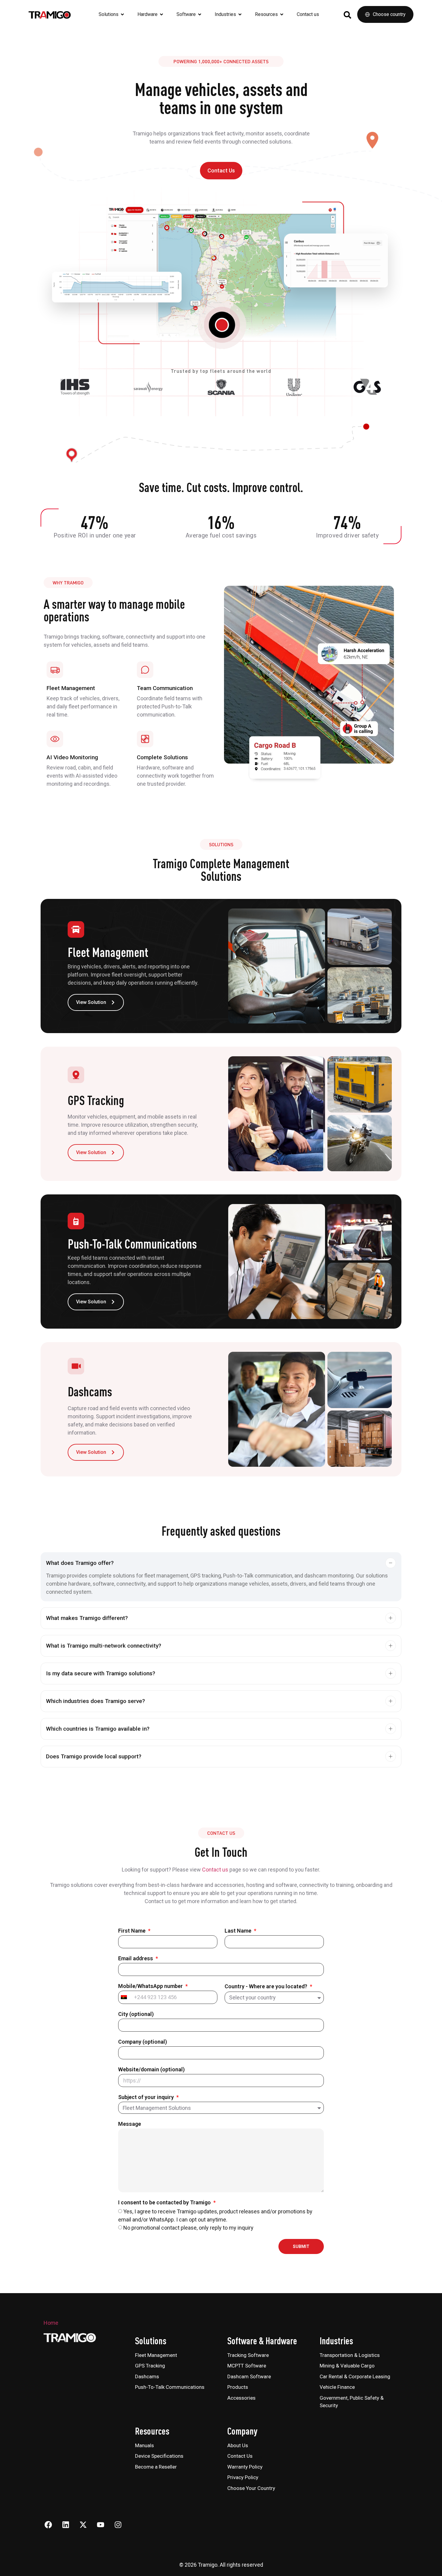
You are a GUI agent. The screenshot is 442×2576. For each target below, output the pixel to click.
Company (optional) (143, 2042)
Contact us (215, 1870)
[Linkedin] (66, 2525)
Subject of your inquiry (147, 2097)
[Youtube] (100, 2525)
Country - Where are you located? (267, 1987)
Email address (136, 1959)
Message (130, 2124)
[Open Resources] (282, 14)
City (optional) (136, 2014)
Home (51, 2323)
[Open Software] (200, 14)
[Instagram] (118, 2525)
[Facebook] (48, 2525)
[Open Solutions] (122, 14)
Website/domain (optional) (151, 2070)
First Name (132, 1931)
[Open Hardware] (161, 14)
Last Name (239, 1931)
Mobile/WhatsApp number (151, 1986)
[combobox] (124, 1997)
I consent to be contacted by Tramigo (165, 2203)
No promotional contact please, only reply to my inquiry (188, 2228)
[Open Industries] (240, 14)
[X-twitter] (83, 2525)
